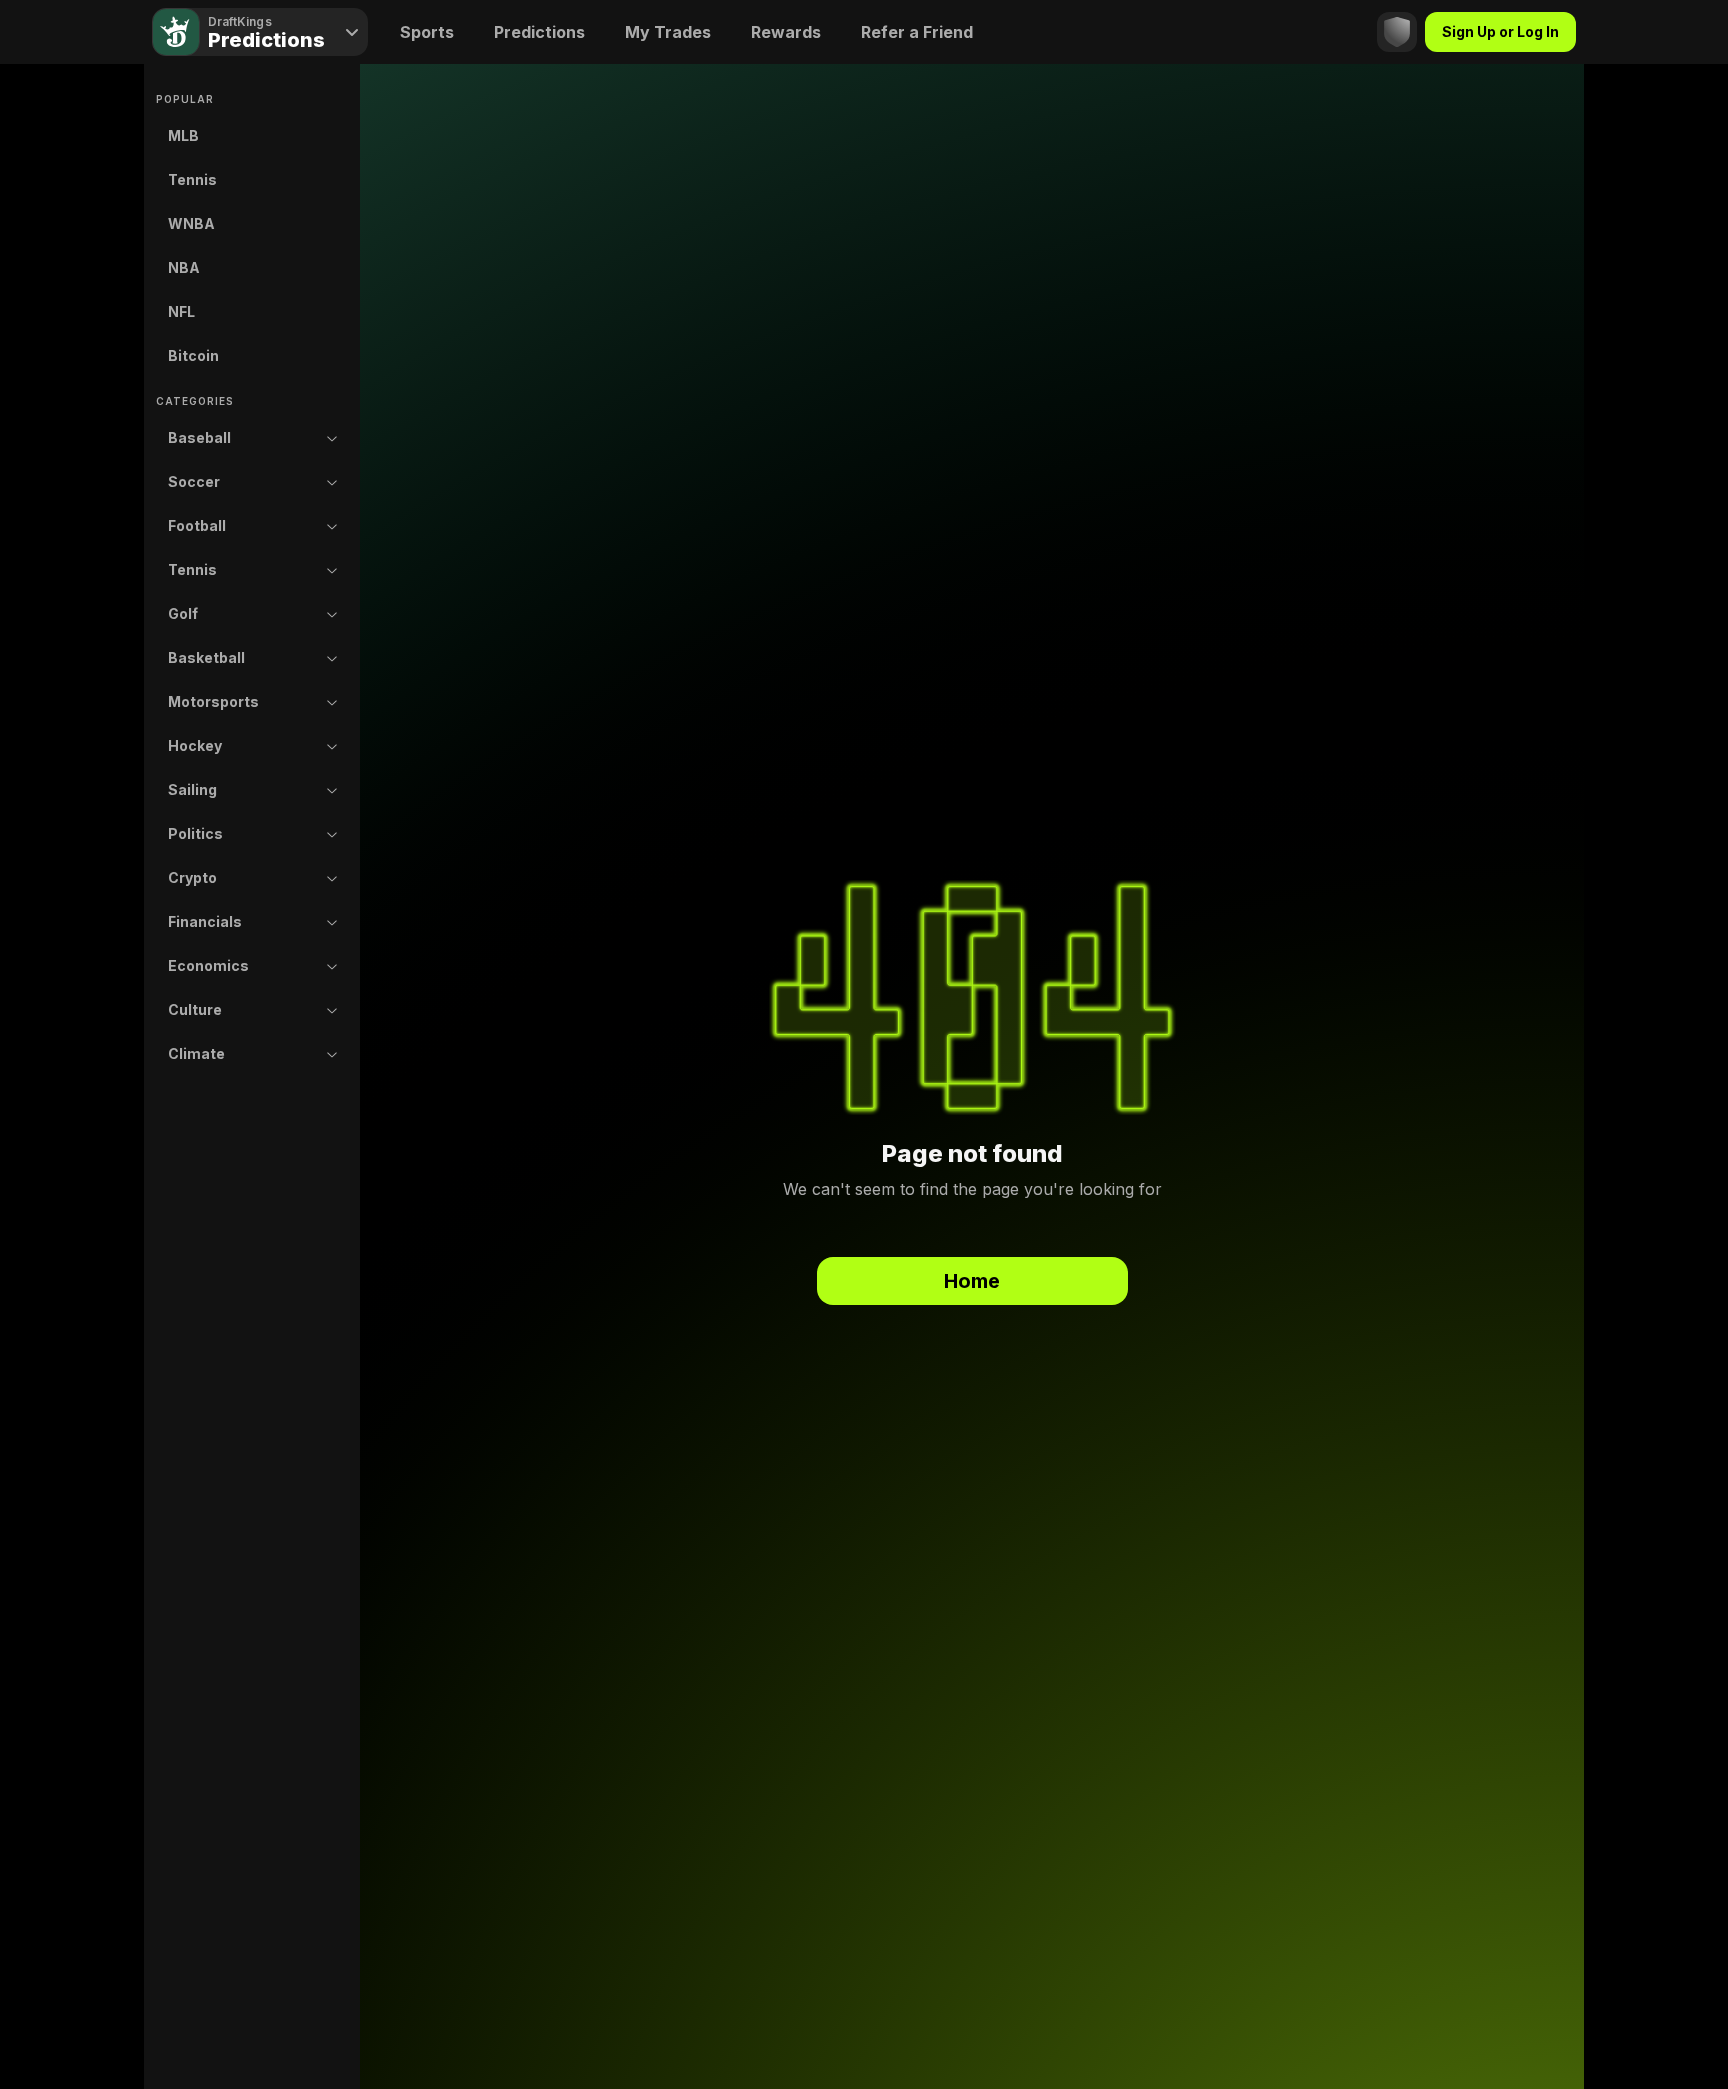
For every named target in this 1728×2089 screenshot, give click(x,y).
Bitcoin (193, 355)
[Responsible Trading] (1397, 32)
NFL (181, 311)
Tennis (192, 179)
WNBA (191, 223)
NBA (184, 267)
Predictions (539, 32)
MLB (183, 135)
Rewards (786, 32)
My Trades (668, 32)
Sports (427, 32)
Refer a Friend (917, 32)
